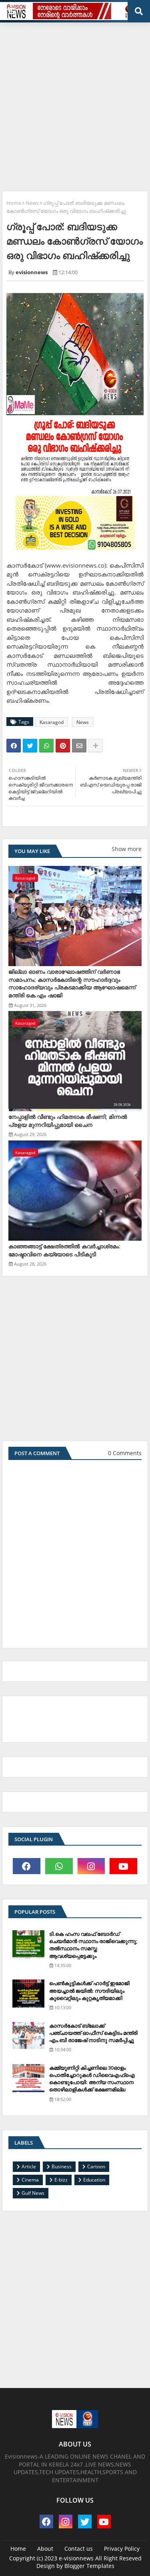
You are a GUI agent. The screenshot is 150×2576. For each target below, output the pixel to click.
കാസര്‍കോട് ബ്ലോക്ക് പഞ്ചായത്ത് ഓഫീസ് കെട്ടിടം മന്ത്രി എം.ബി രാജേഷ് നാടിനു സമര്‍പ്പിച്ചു (93, 2033)
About (45, 2549)
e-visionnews (76, 2558)
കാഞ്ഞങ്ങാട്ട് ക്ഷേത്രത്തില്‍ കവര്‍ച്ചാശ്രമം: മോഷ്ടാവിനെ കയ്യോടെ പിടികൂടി (64, 1250)
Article (29, 2167)
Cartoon (96, 2167)
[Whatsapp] (46, 746)
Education (94, 2180)
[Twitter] (30, 746)
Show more (127, 849)
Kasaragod (52, 722)
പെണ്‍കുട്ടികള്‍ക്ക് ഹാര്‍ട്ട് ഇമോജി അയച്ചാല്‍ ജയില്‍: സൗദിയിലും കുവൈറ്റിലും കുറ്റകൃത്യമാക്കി (89, 1990)
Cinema (30, 2180)
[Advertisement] (75, 104)
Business (62, 2167)
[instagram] (91, 1866)
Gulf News (33, 2193)
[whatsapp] (59, 1866)
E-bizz (61, 2180)
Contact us (79, 2549)
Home (14, 203)
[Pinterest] (63, 746)
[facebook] (27, 1866)
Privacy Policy (122, 2549)
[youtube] (123, 1866)
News (32, 203)
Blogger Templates (89, 2566)
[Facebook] (14, 746)
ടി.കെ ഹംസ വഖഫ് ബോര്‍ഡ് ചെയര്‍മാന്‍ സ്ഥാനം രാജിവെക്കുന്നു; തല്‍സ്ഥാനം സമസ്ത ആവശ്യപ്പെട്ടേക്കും (93, 1945)
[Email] (79, 746)
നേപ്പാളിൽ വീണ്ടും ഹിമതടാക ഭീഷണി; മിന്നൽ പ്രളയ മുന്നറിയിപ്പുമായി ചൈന (68, 1121)
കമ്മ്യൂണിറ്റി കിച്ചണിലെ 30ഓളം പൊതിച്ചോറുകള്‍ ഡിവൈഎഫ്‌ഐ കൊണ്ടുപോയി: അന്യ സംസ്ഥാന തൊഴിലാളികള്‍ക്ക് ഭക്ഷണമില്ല (92, 2079)
